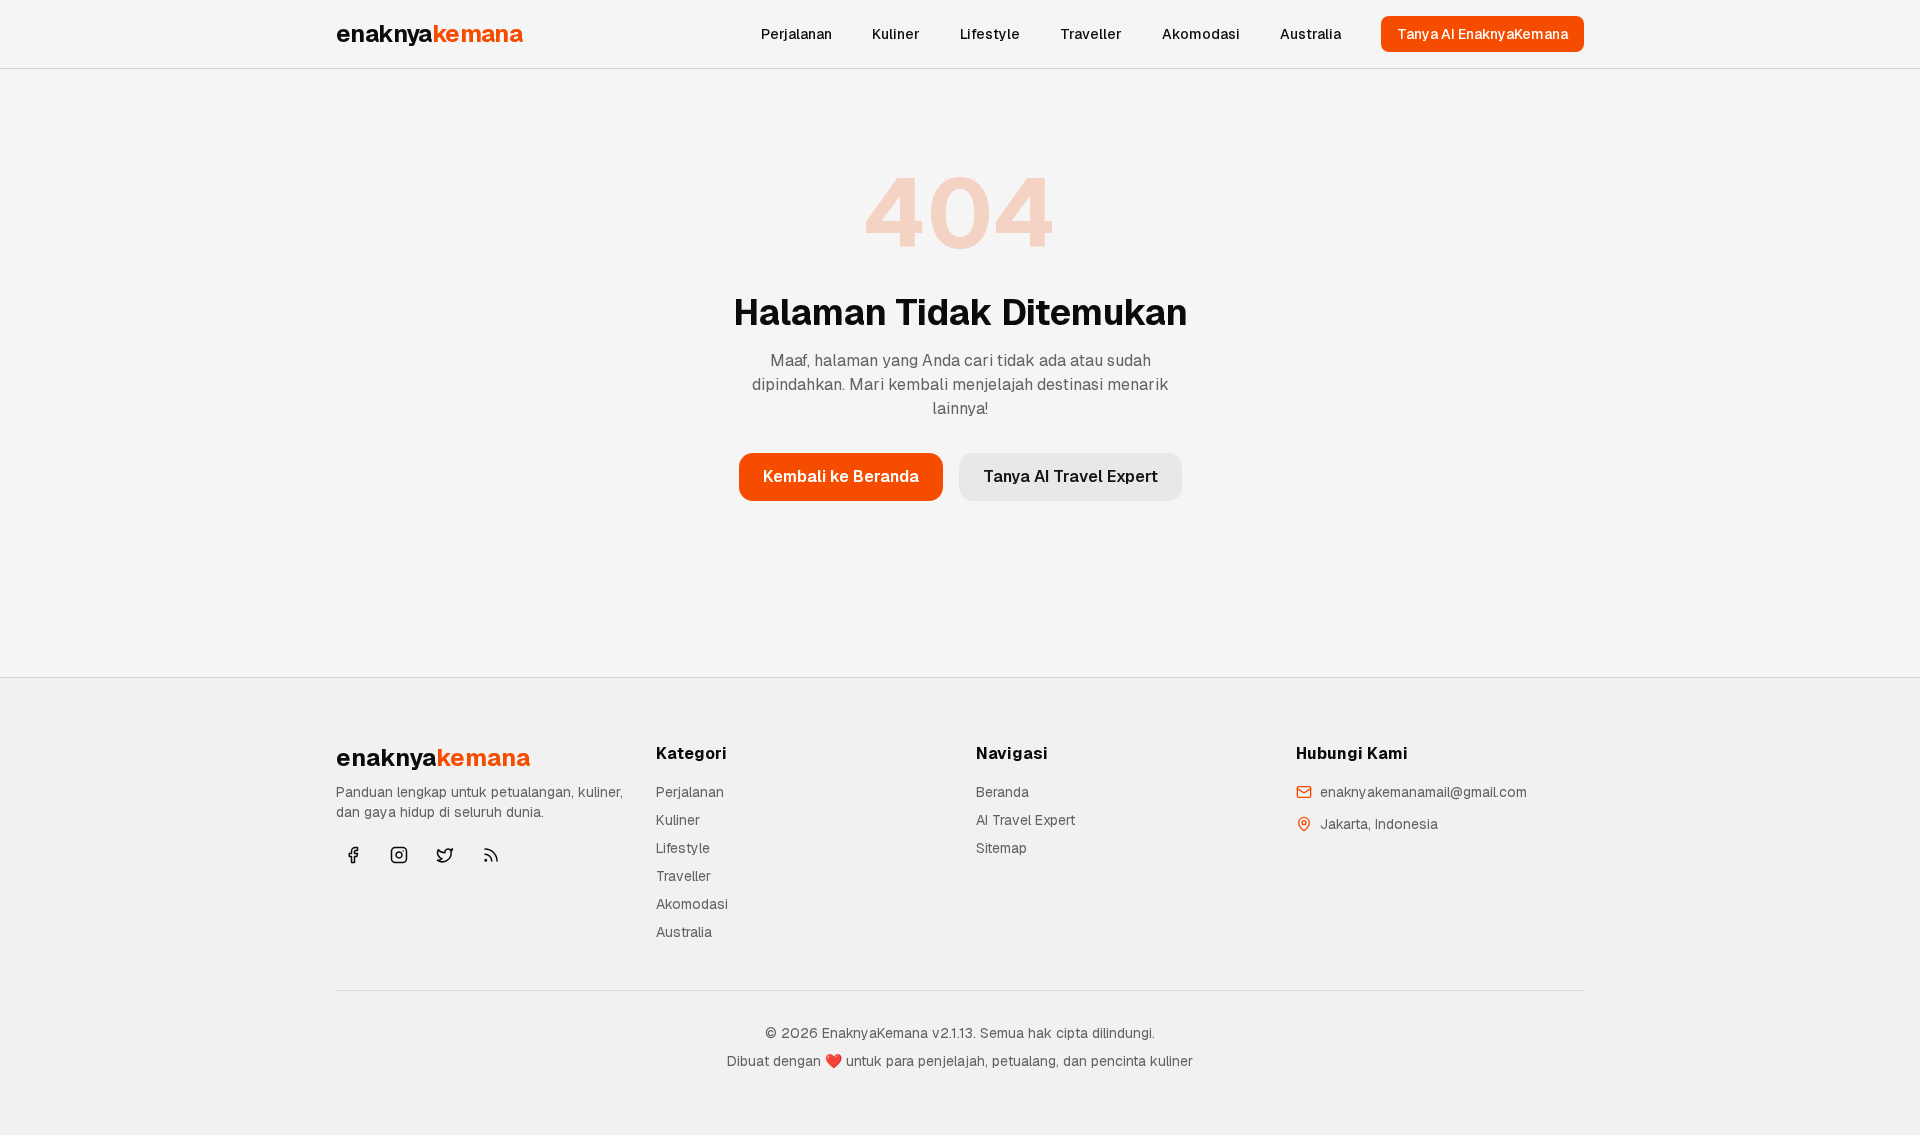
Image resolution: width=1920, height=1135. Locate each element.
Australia (1310, 34)
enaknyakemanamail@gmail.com (1423, 792)
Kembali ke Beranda (841, 476)
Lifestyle (990, 34)
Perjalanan (796, 34)
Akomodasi (1201, 34)
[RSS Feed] (491, 855)
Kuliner (896, 34)
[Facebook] (353, 855)
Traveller (1091, 34)
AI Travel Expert (1025, 820)
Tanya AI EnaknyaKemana (1482, 34)
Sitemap (1001, 848)
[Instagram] (399, 855)
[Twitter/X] (445, 855)
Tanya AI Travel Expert (1070, 476)
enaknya (429, 33)
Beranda (1002, 792)
